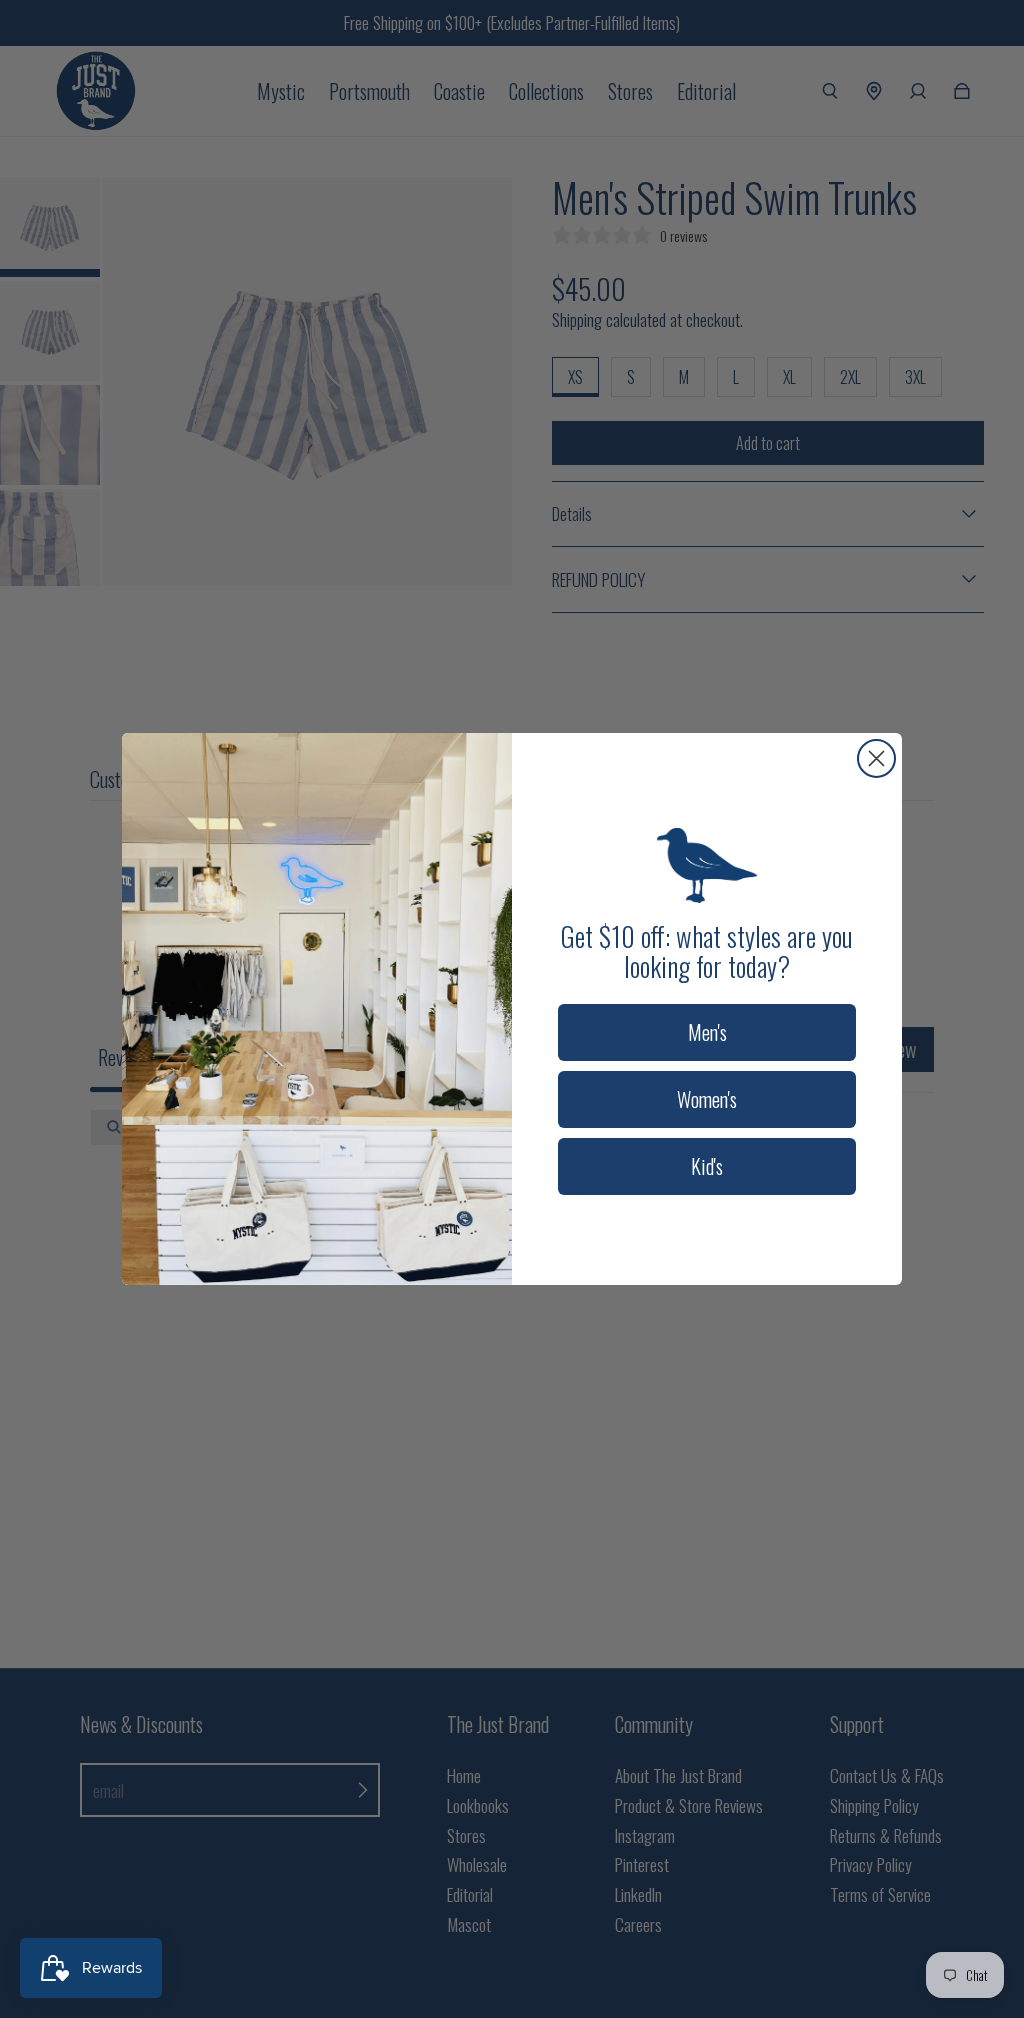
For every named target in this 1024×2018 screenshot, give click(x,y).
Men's (707, 1032)
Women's (707, 1099)
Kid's (707, 1166)
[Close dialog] (876, 758)
